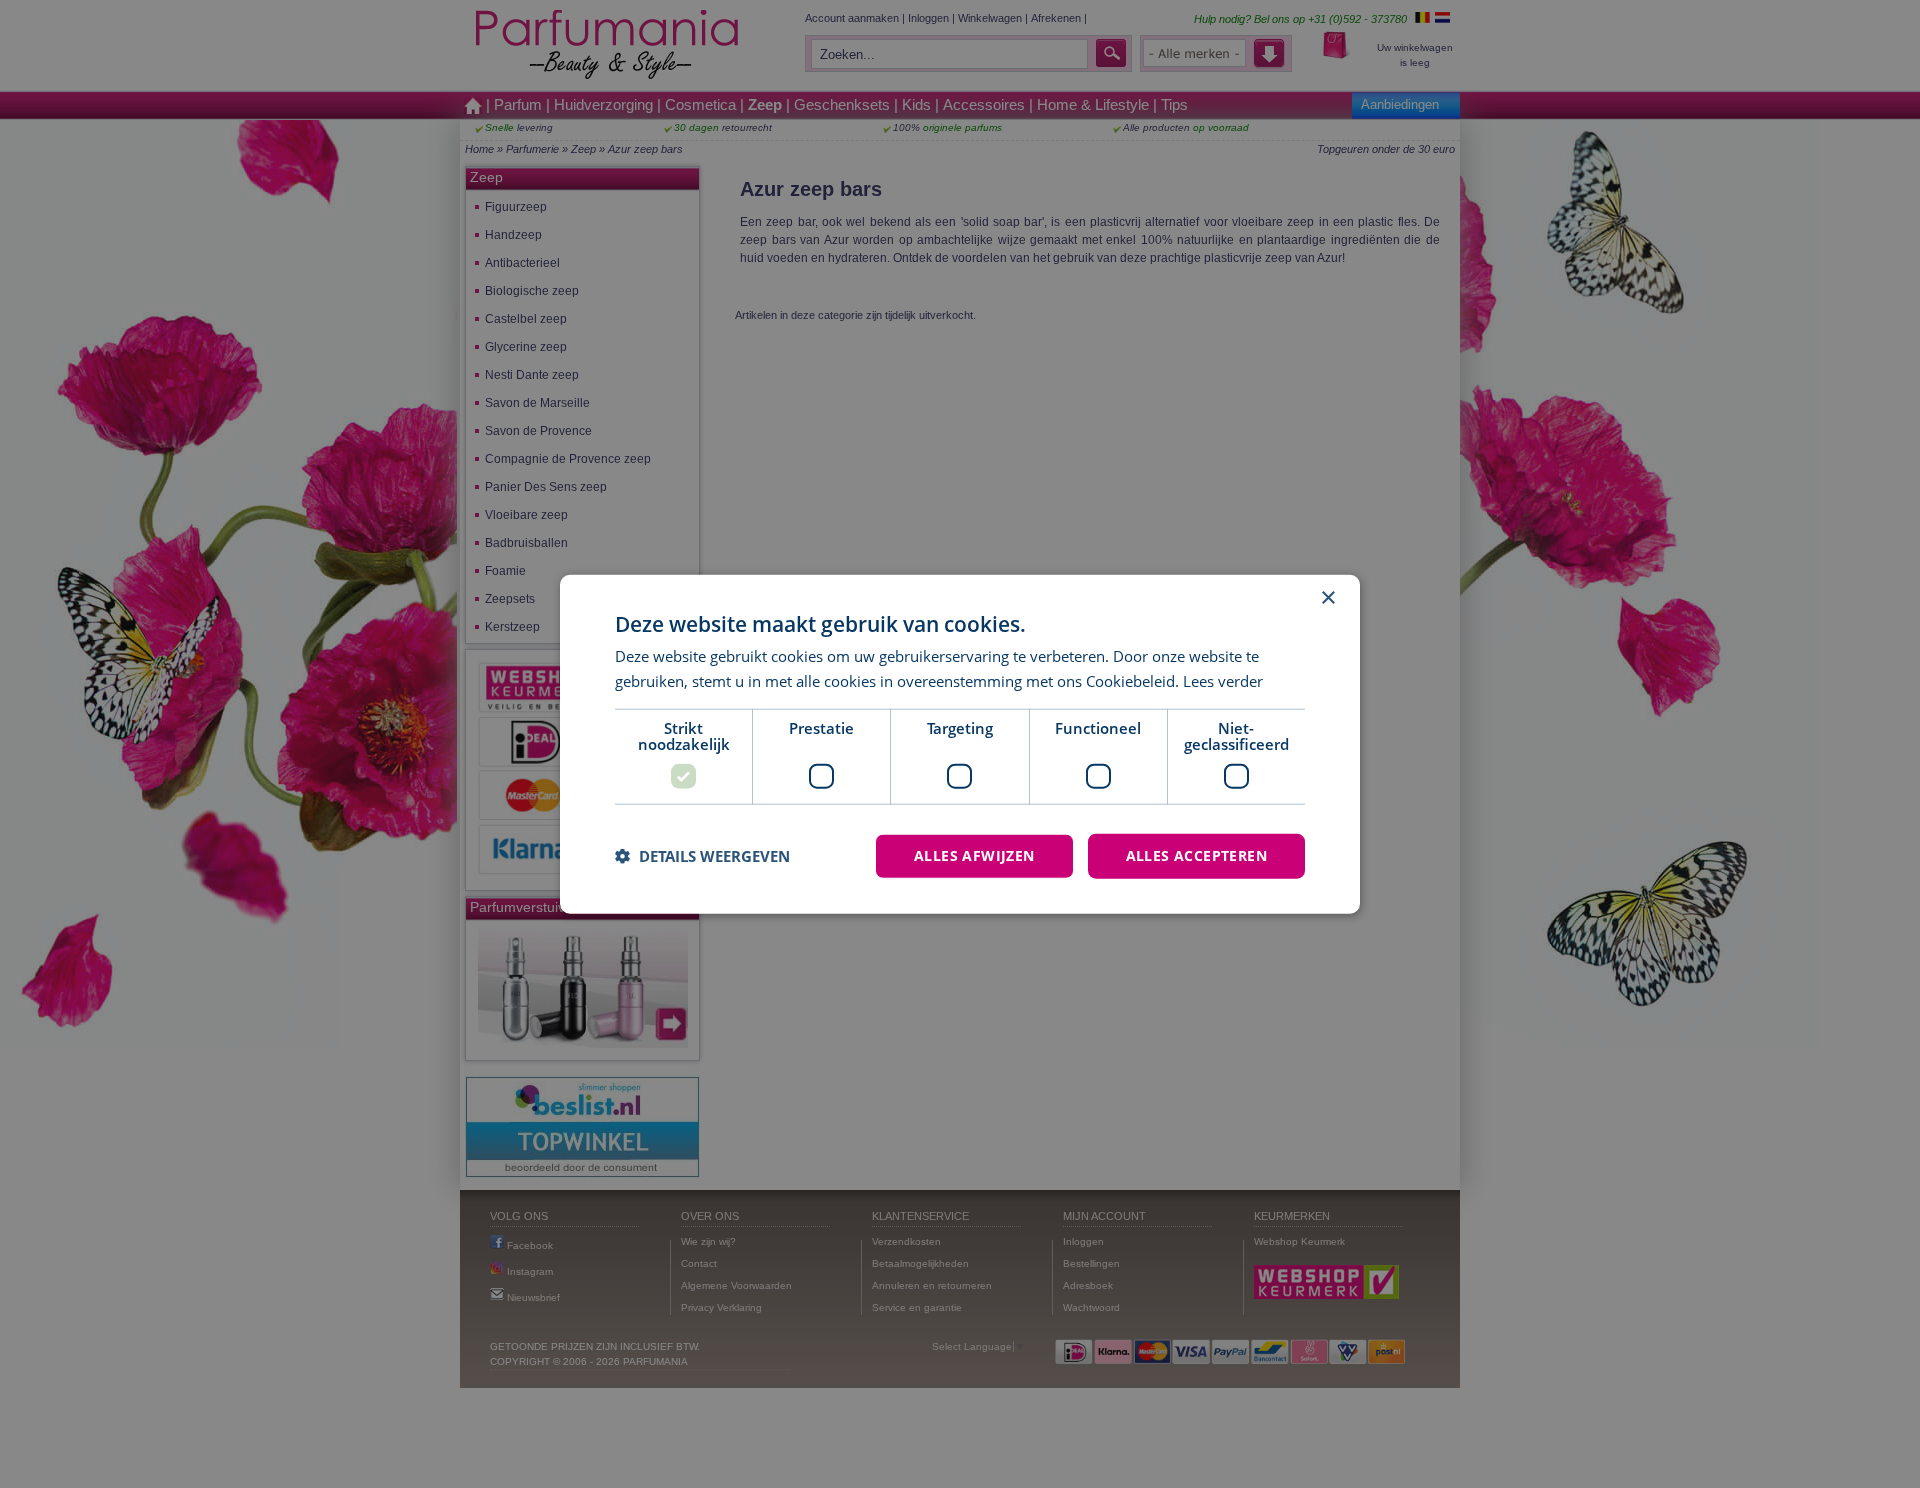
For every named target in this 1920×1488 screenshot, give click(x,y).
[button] (702, 856)
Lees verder (1223, 681)
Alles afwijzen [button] (974, 855)
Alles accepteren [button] (1196, 855)
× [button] (1327, 598)
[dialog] (960, 744)
